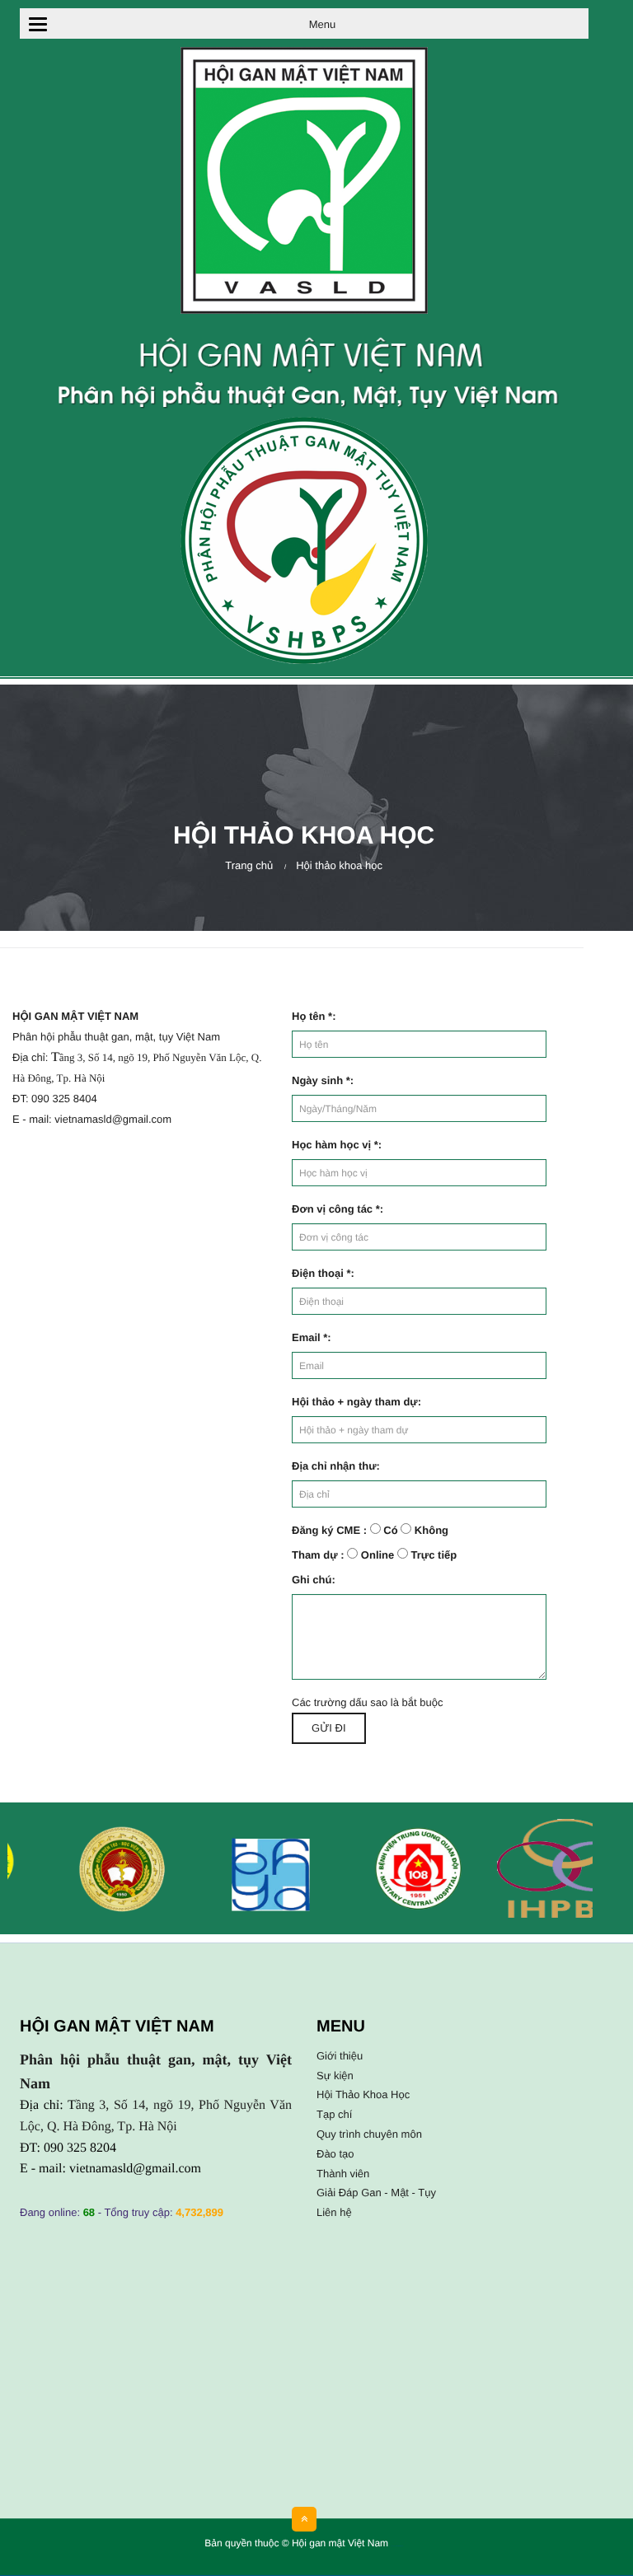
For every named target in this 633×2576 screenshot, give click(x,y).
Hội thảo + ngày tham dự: (356, 1402)
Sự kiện (335, 2076)
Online (377, 1555)
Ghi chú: (314, 1580)
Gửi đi (328, 1728)
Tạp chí (334, 2114)
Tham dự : (318, 1555)
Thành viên (343, 2174)
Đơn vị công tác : (338, 1209)
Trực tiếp (434, 1555)
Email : (312, 1337)
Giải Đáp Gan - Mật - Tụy (376, 2193)
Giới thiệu (340, 2056)
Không (431, 1530)
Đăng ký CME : (329, 1530)
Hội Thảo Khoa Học (363, 2094)
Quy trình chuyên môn (369, 2134)
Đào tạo (335, 2154)
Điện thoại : (323, 1273)
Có (390, 1530)
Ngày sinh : (323, 1080)
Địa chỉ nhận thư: (336, 1466)
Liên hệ (334, 2212)
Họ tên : (314, 1016)
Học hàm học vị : (337, 1145)
